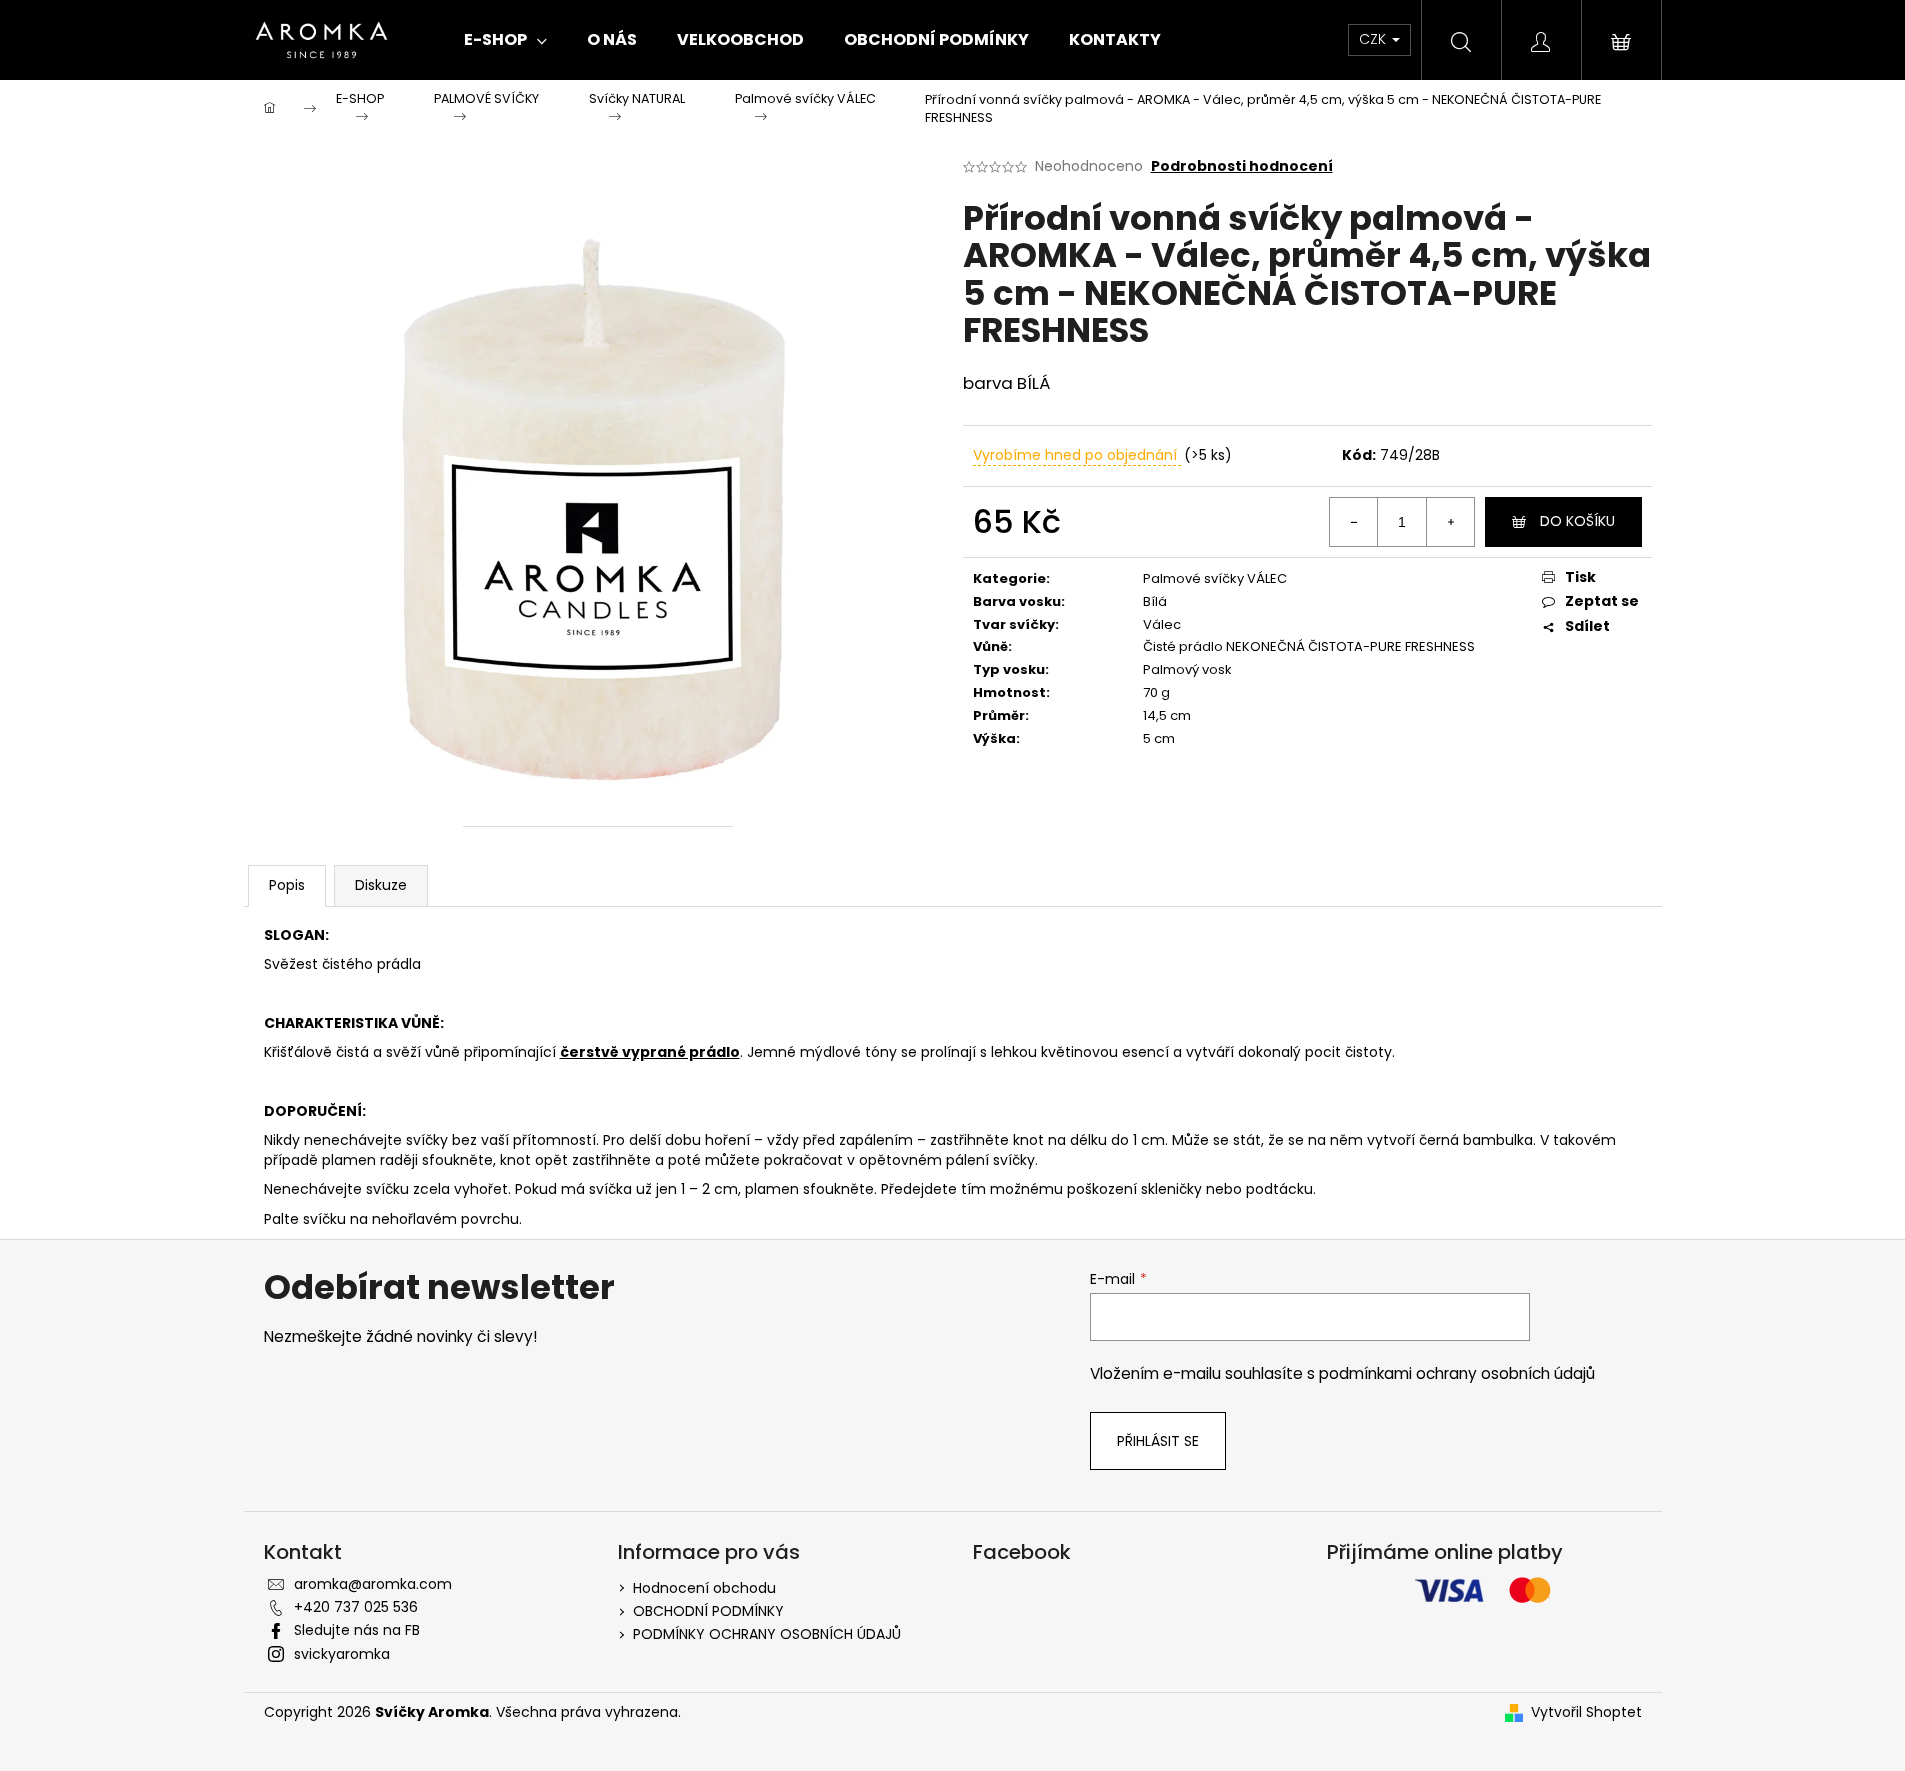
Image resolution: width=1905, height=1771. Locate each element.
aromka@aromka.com (373, 1584)
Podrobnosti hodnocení (1242, 166)
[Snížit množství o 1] (1354, 522)
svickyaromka (342, 1654)
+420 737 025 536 (356, 1607)
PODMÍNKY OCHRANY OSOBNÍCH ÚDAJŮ (767, 1634)
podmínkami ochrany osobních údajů (1457, 1373)
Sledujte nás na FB (357, 1630)
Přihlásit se (1158, 1441)
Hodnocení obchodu (704, 1588)
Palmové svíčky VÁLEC (1215, 578)
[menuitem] (505, 40)
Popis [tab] (287, 885)
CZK (1374, 39)
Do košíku (1577, 521)
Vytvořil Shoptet (1586, 1712)
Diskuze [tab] (381, 885)
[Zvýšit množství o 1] (1450, 522)
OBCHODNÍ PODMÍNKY (708, 1611)
